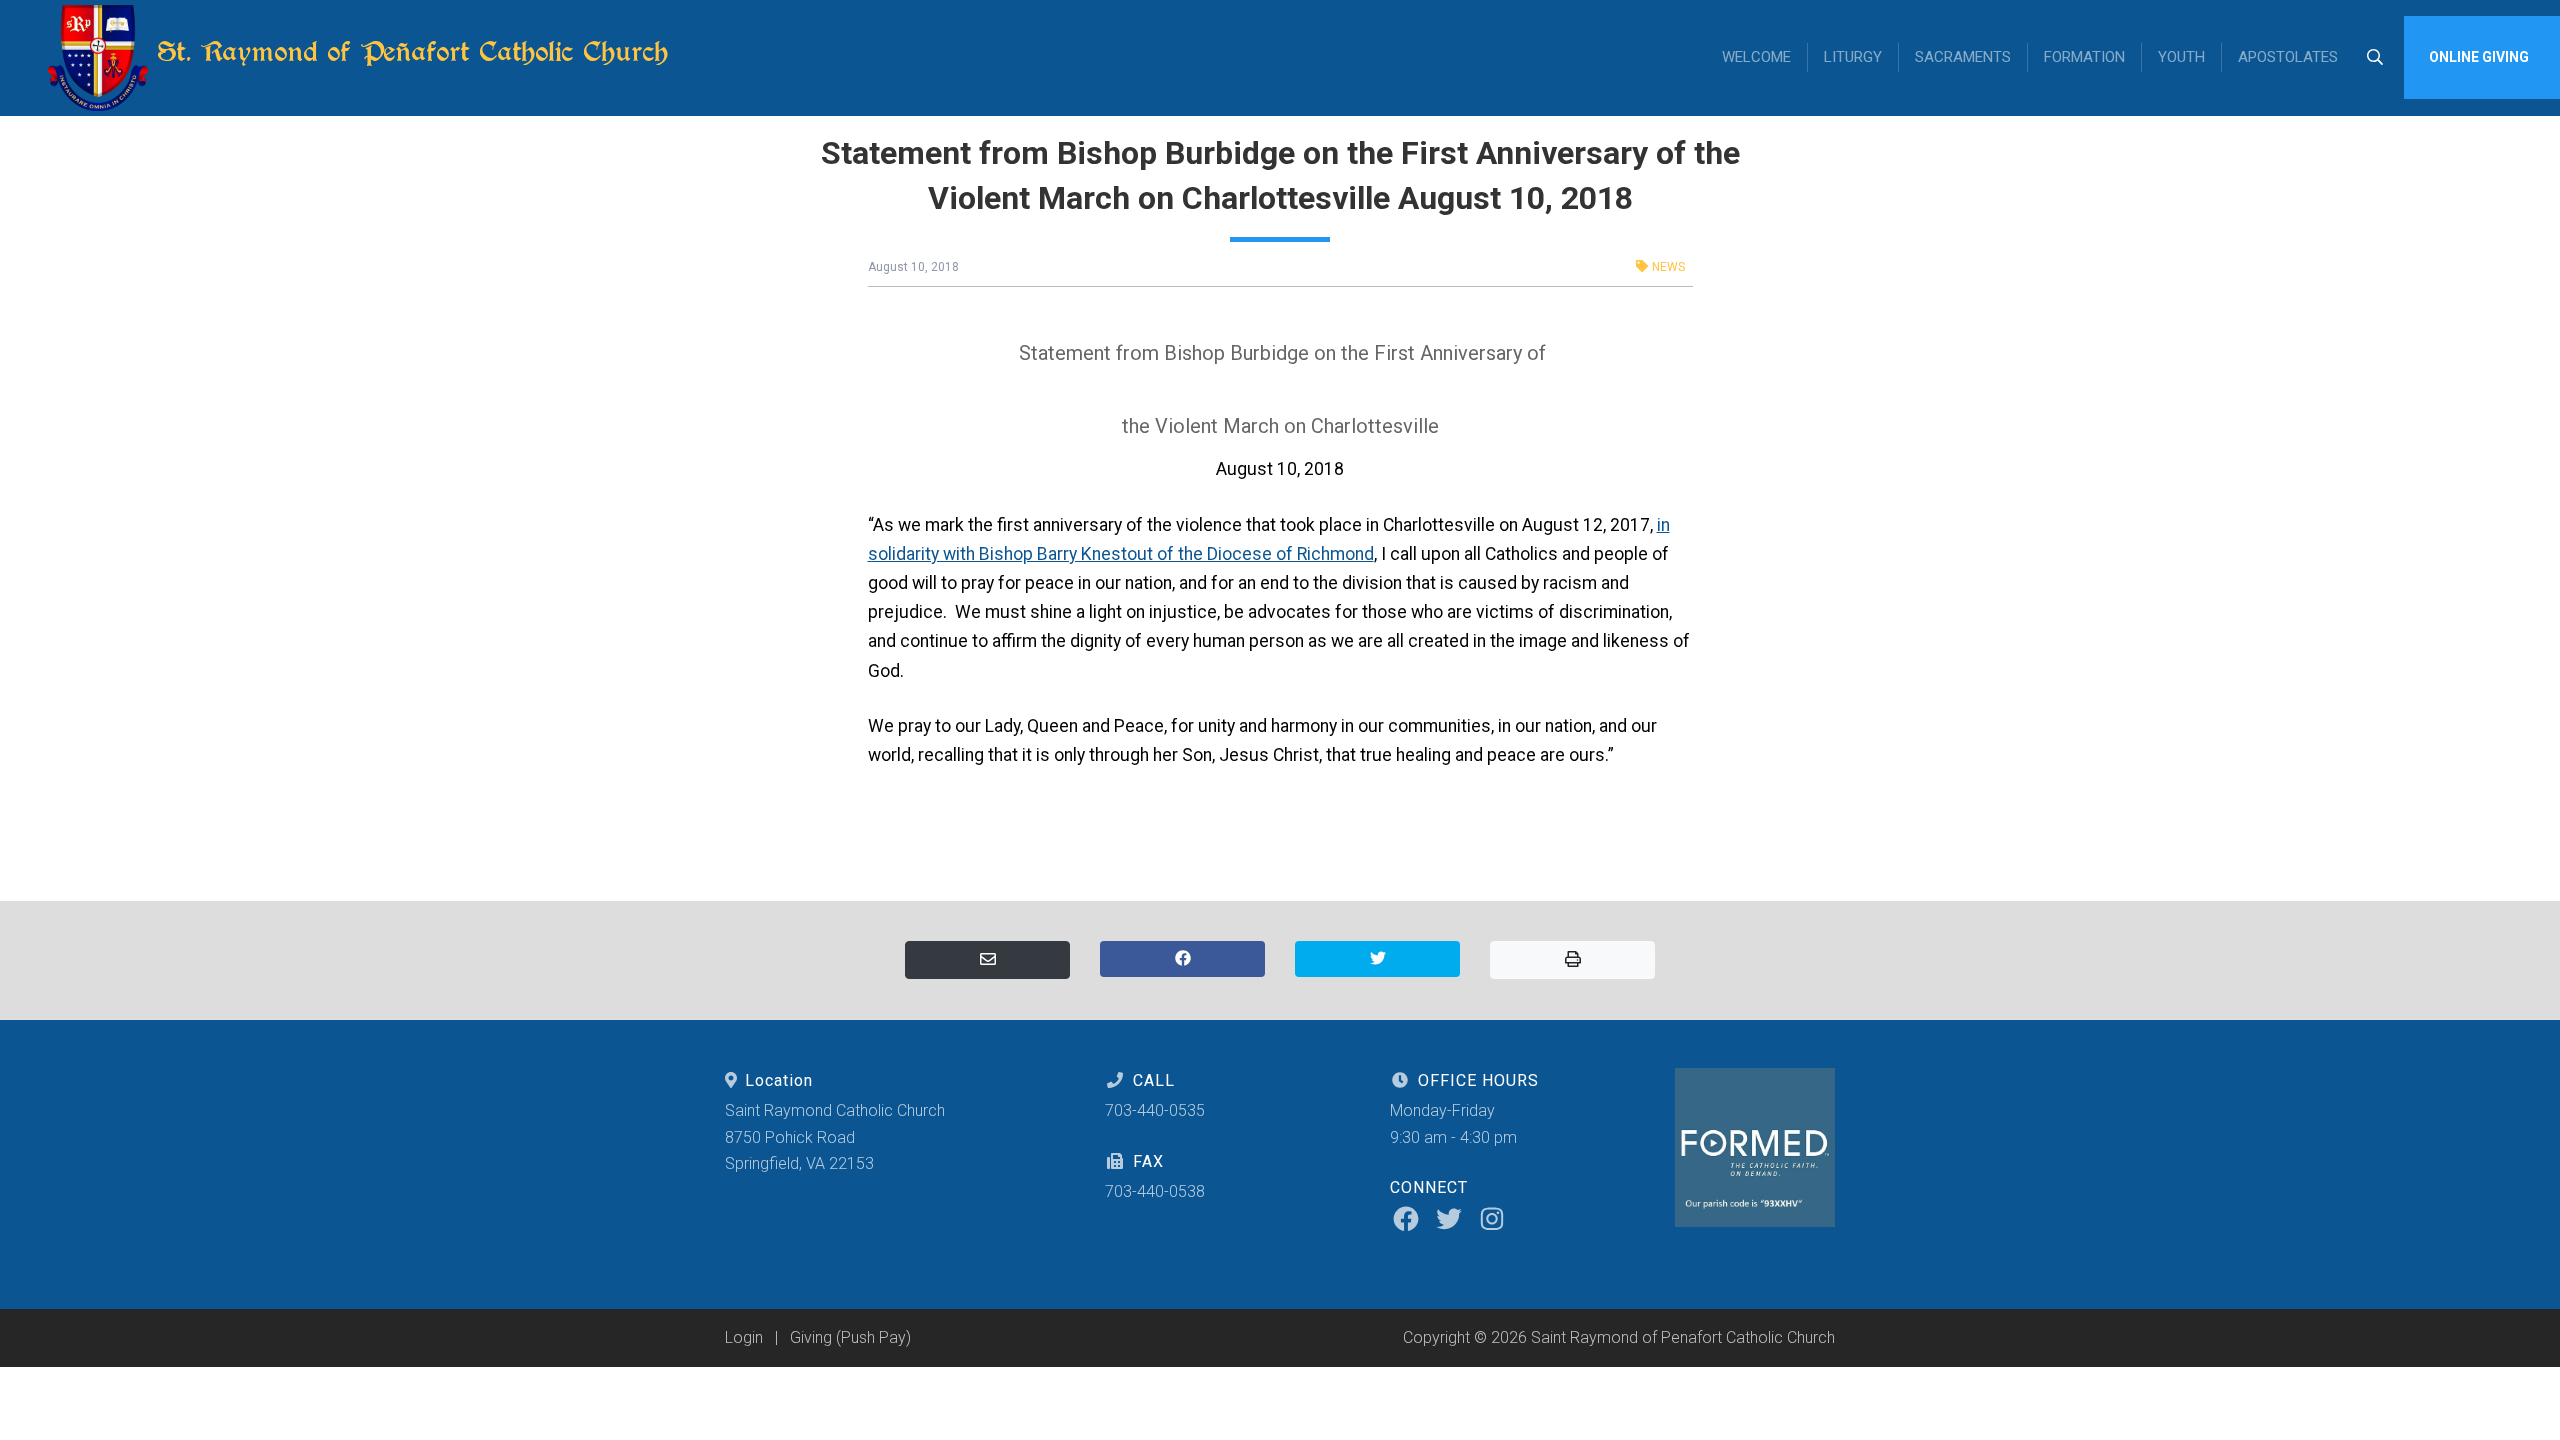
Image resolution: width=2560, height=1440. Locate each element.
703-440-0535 (1155, 1110)
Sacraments (1963, 57)
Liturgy (1853, 57)
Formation (2084, 57)
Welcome (1756, 57)
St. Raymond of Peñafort (408, 51)
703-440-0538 (1155, 1191)
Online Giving (2479, 57)
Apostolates (2288, 57)
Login (744, 1337)
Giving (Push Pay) (850, 1337)
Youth (2181, 57)
